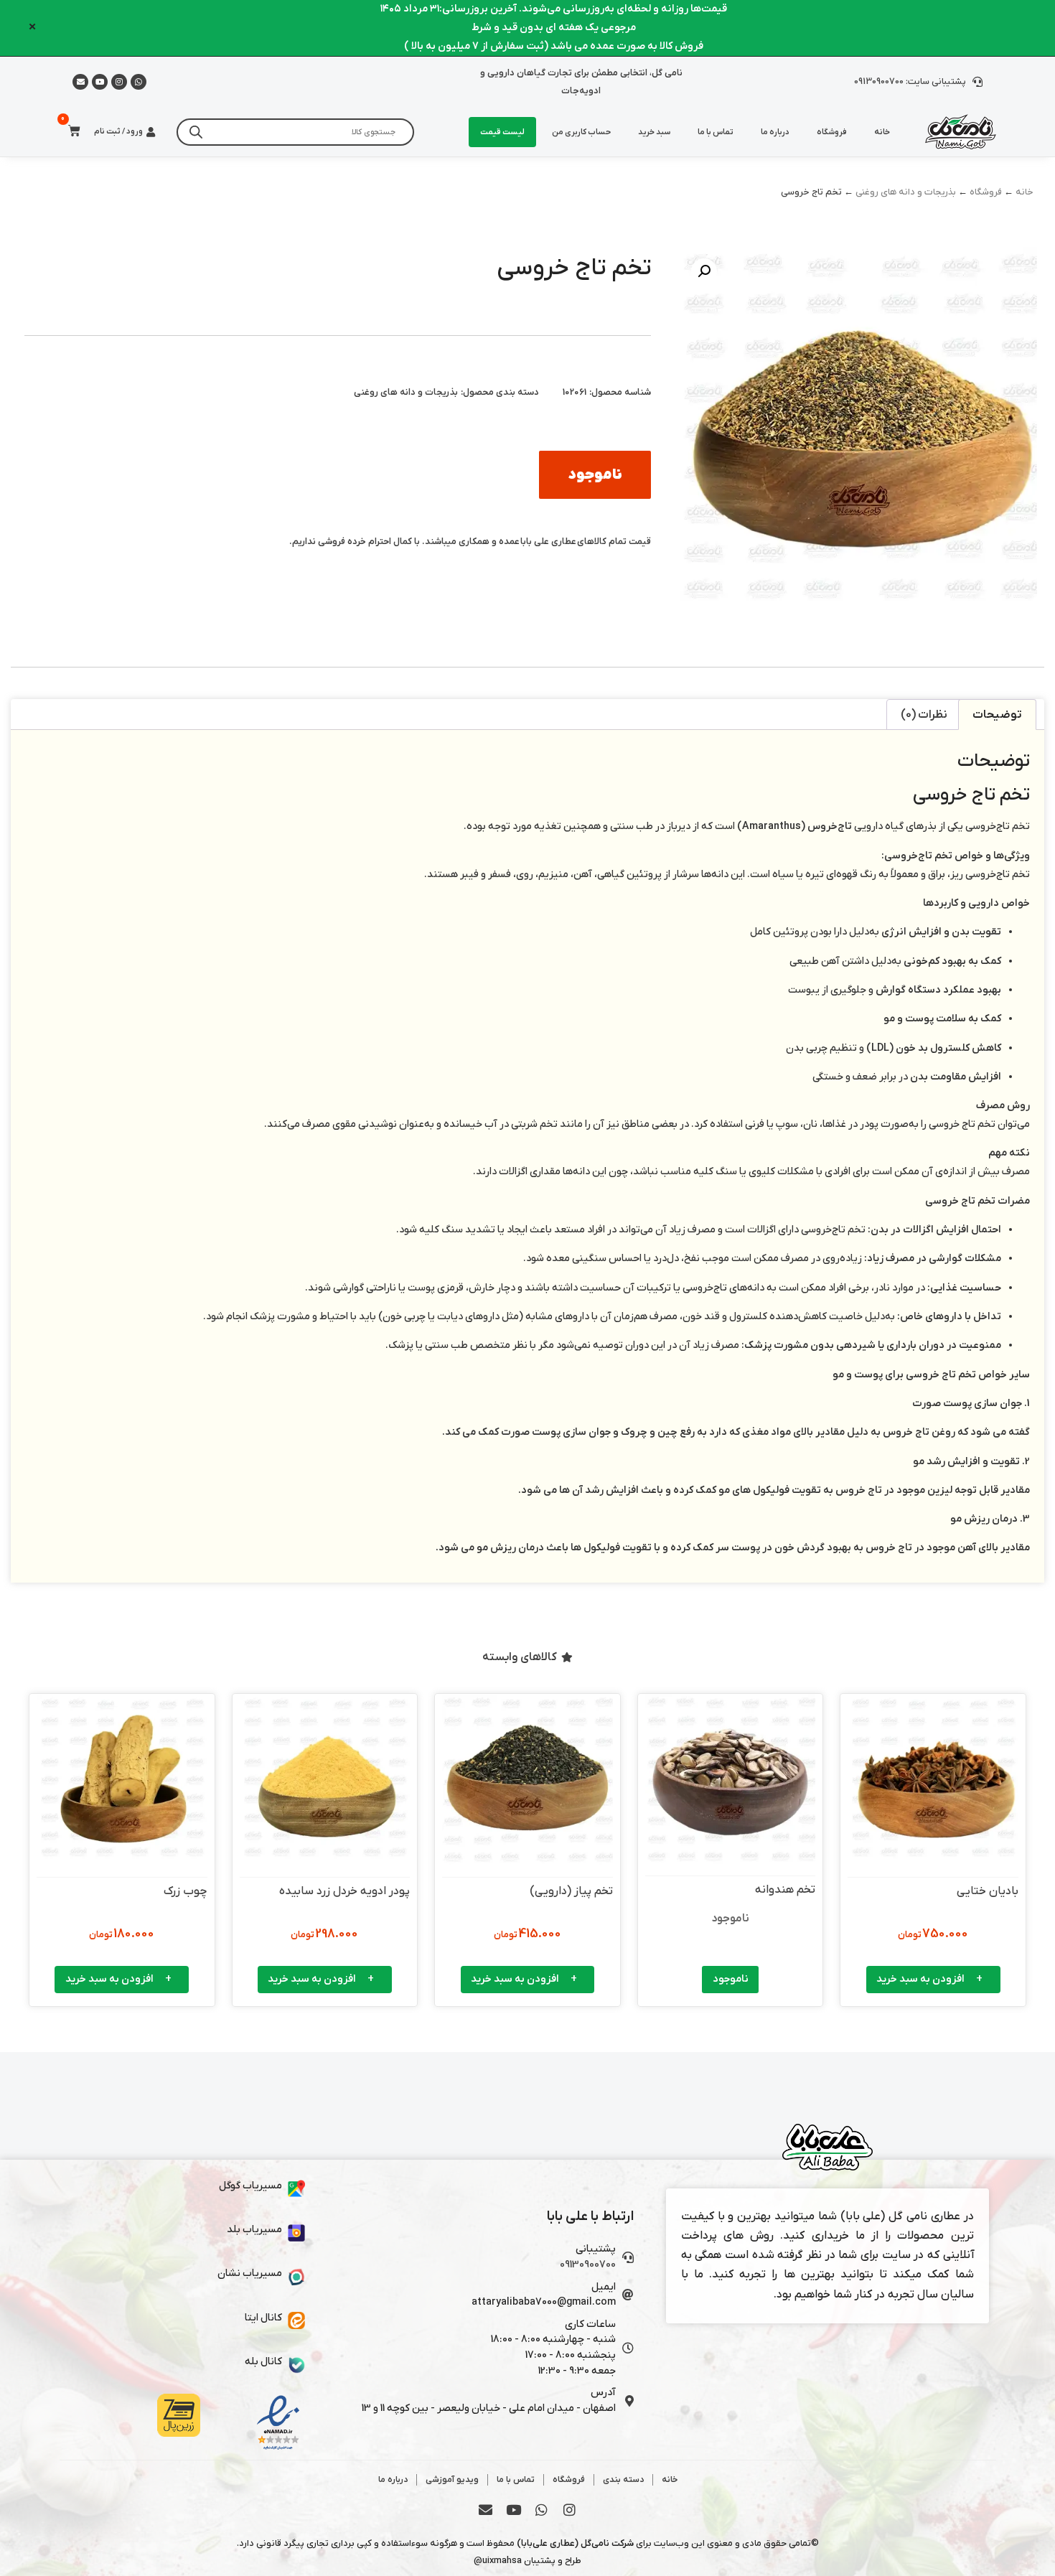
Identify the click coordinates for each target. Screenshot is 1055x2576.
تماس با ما (716, 132)
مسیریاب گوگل (250, 2186)
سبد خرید (654, 132)
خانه (882, 132)
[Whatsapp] (139, 82)
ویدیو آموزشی (452, 2480)
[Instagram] (119, 82)
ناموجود (731, 1979)
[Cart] (70, 131)
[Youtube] (100, 82)
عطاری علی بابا (548, 542)
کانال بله (263, 2362)
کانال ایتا (263, 2318)
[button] (704, 271)
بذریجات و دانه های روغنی (906, 192)
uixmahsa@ (498, 2561)
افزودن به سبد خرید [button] (920, 1979)
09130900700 (588, 2265)
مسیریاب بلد (254, 2230)
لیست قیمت (502, 132)
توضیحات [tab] (997, 715)
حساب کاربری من (581, 132)
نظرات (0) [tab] (924, 715)
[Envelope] (486, 2510)
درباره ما (775, 132)
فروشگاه (832, 132)
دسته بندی (623, 2480)
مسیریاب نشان (250, 2273)
